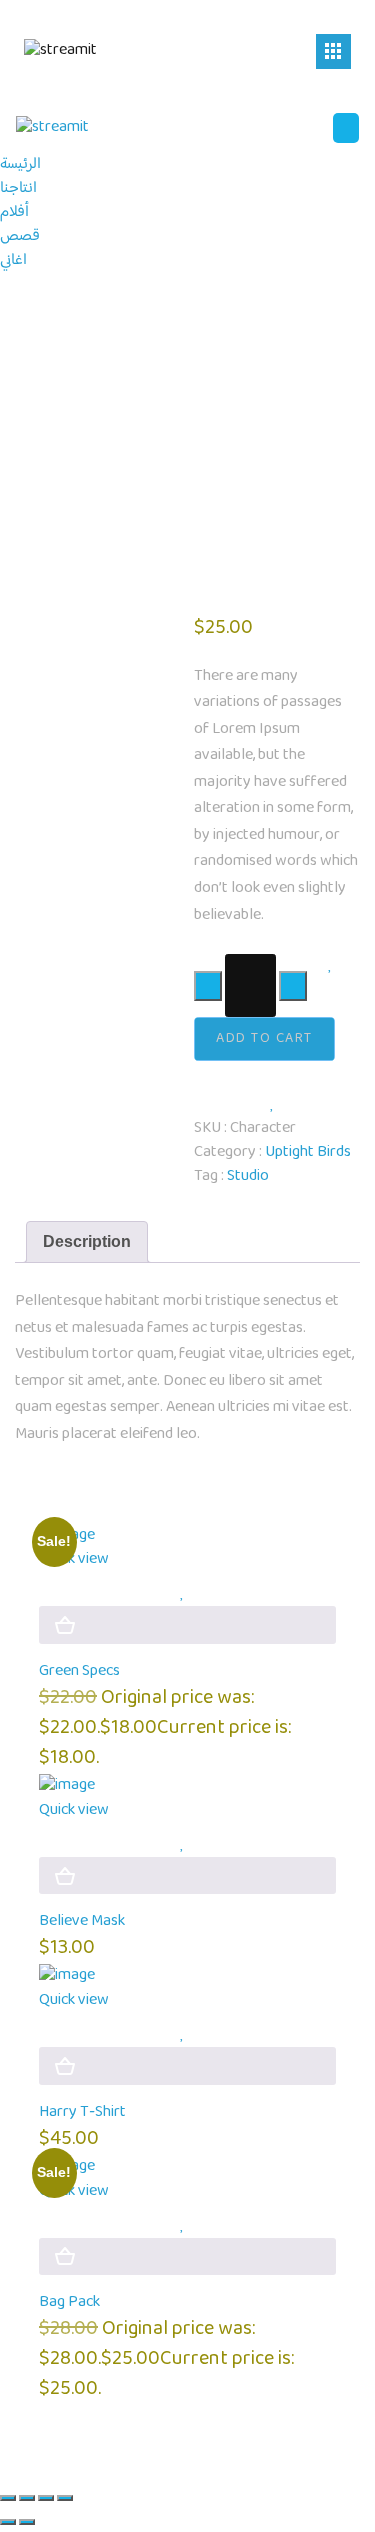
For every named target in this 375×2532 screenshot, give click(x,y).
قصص (20, 236)
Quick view (74, 1559)
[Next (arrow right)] (27, 2522)
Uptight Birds (308, 1152)
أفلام (14, 212)
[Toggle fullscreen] (27, 2498)
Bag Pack (69, 2302)
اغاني (13, 260)
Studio (248, 1176)
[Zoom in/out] (8, 2498)
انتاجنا (18, 188)
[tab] (87, 1242)
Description (87, 1241)
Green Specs (79, 1671)
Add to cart (264, 1039)
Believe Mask (82, 1921)
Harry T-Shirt (82, 2112)
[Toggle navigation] (333, 51)
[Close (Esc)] (65, 2498)
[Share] (46, 2498)
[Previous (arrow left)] (8, 2522)
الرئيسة (20, 164)
